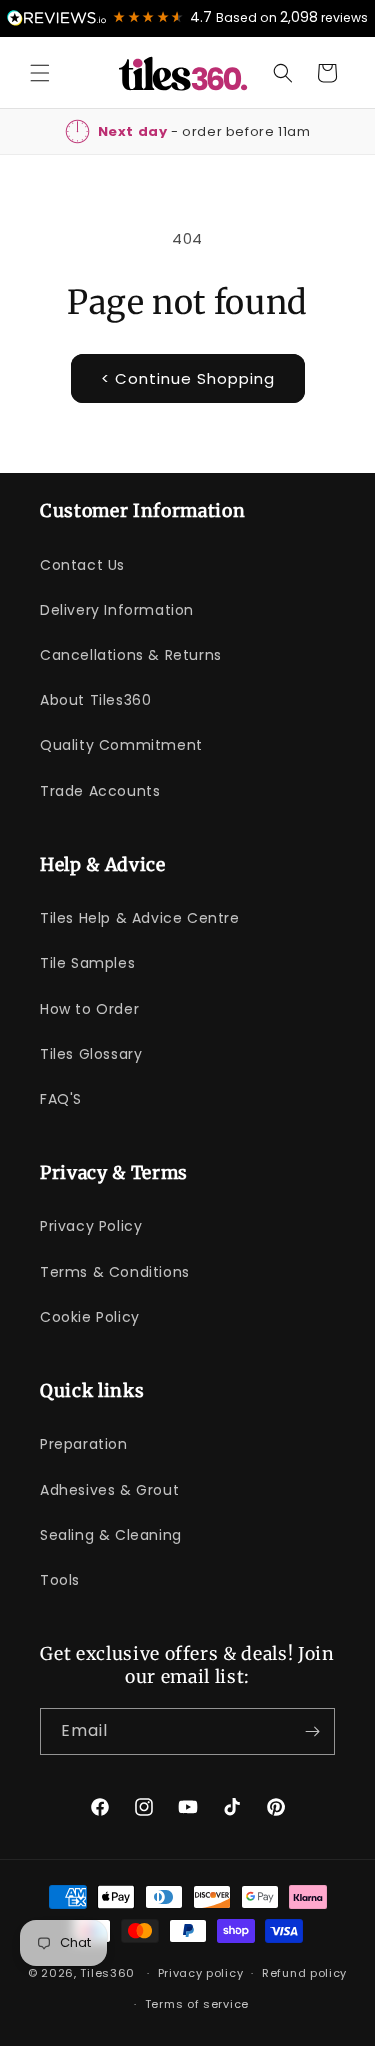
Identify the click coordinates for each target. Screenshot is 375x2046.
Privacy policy (201, 1973)
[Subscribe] (312, 1731)
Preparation (84, 1444)
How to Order (89, 1009)
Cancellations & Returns (131, 655)
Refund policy (304, 1973)
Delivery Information (117, 610)
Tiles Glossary (91, 1054)
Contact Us (82, 565)
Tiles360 (107, 1973)
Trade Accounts (100, 791)
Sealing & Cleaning (111, 1535)
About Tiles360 (95, 700)
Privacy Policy (91, 1226)
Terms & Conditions (115, 1272)
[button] (40, 73)
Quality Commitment (121, 745)
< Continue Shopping (188, 378)
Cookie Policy (90, 1317)
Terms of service (197, 2004)
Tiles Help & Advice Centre (140, 918)
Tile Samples (87, 963)
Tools (60, 1580)
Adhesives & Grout (109, 1490)
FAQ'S (61, 1099)
